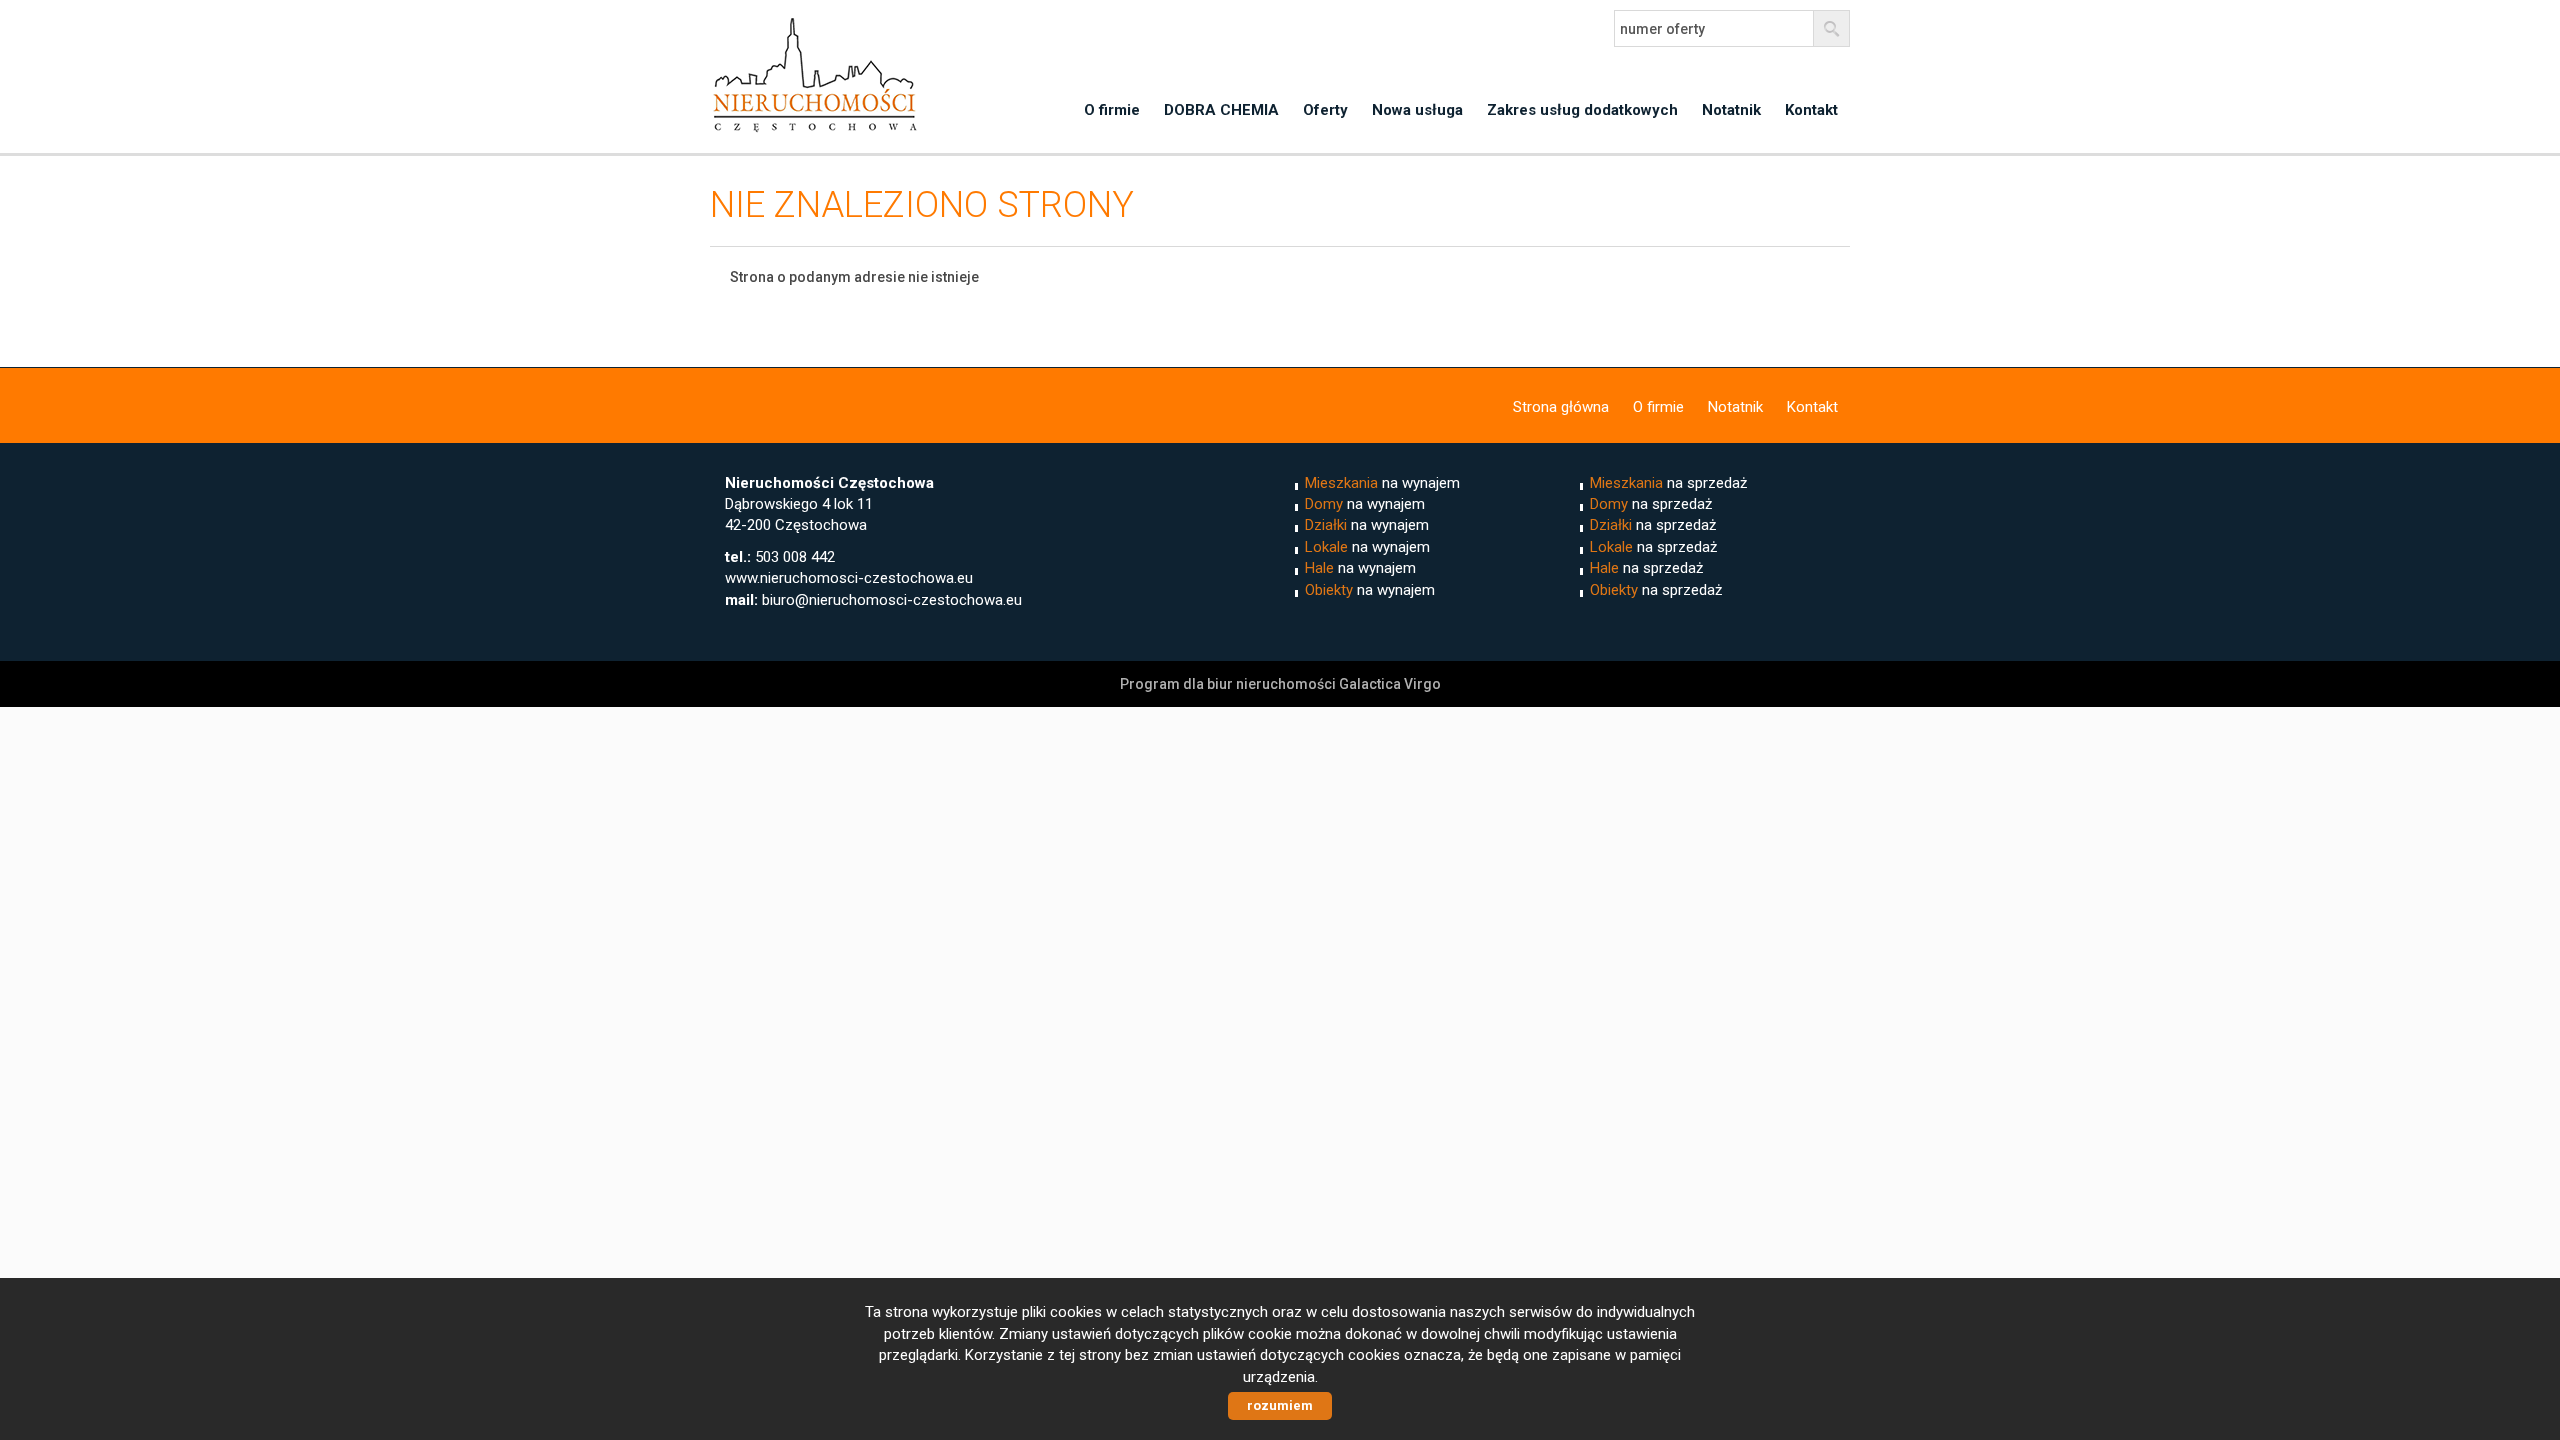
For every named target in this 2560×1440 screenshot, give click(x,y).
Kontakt (1811, 110)
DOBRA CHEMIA (1221, 110)
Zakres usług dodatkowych (1582, 110)
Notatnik (1731, 110)
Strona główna (1561, 407)
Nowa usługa (1417, 110)
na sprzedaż (1668, 483)
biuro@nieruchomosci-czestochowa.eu (892, 600)
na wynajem (1382, 483)
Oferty (1325, 110)
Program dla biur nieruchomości (1229, 684)
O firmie (1112, 110)
